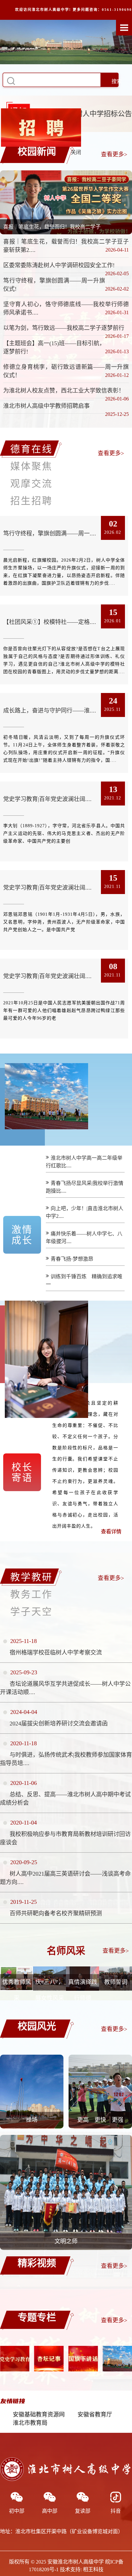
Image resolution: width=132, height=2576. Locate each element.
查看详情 (111, 1532)
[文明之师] (66, 2248)
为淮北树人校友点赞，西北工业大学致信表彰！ (64, 391)
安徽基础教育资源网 (39, 2415)
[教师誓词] (116, 1989)
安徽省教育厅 (95, 2415)
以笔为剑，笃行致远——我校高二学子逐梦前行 (64, 328)
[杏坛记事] (15, 2359)
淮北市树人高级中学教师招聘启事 (46, 406)
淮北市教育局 (30, 2423)
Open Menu (124, 27)
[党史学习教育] (117, 2359)
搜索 (117, 81)
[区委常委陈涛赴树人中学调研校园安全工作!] (66, 202)
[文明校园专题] (83, 2359)
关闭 (107, 119)
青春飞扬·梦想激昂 (72, 1259)
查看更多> (114, 154)
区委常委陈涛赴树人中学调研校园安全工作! (59, 265)
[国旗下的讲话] (49, 2359)
